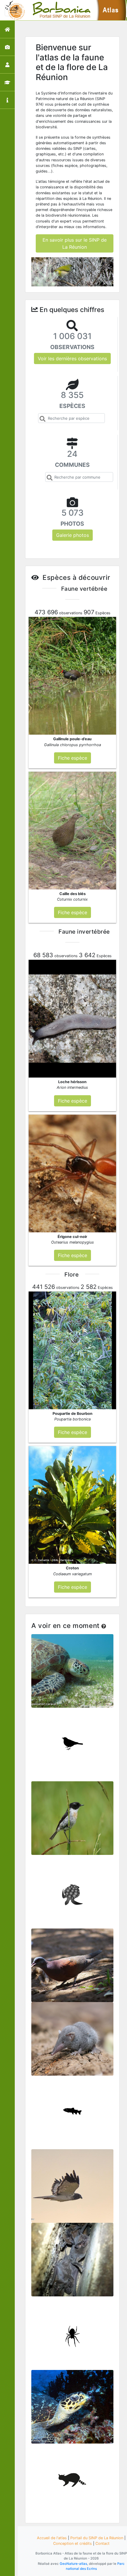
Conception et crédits (73, 2543)
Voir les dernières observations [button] (72, 358)
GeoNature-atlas (73, 2564)
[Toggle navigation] (13, 10)
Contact (102, 2543)
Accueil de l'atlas (52, 2538)
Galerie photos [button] (73, 535)
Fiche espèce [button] (73, 758)
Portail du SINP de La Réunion (97, 2538)
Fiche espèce (72, 1668)
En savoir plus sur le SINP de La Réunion (75, 243)
